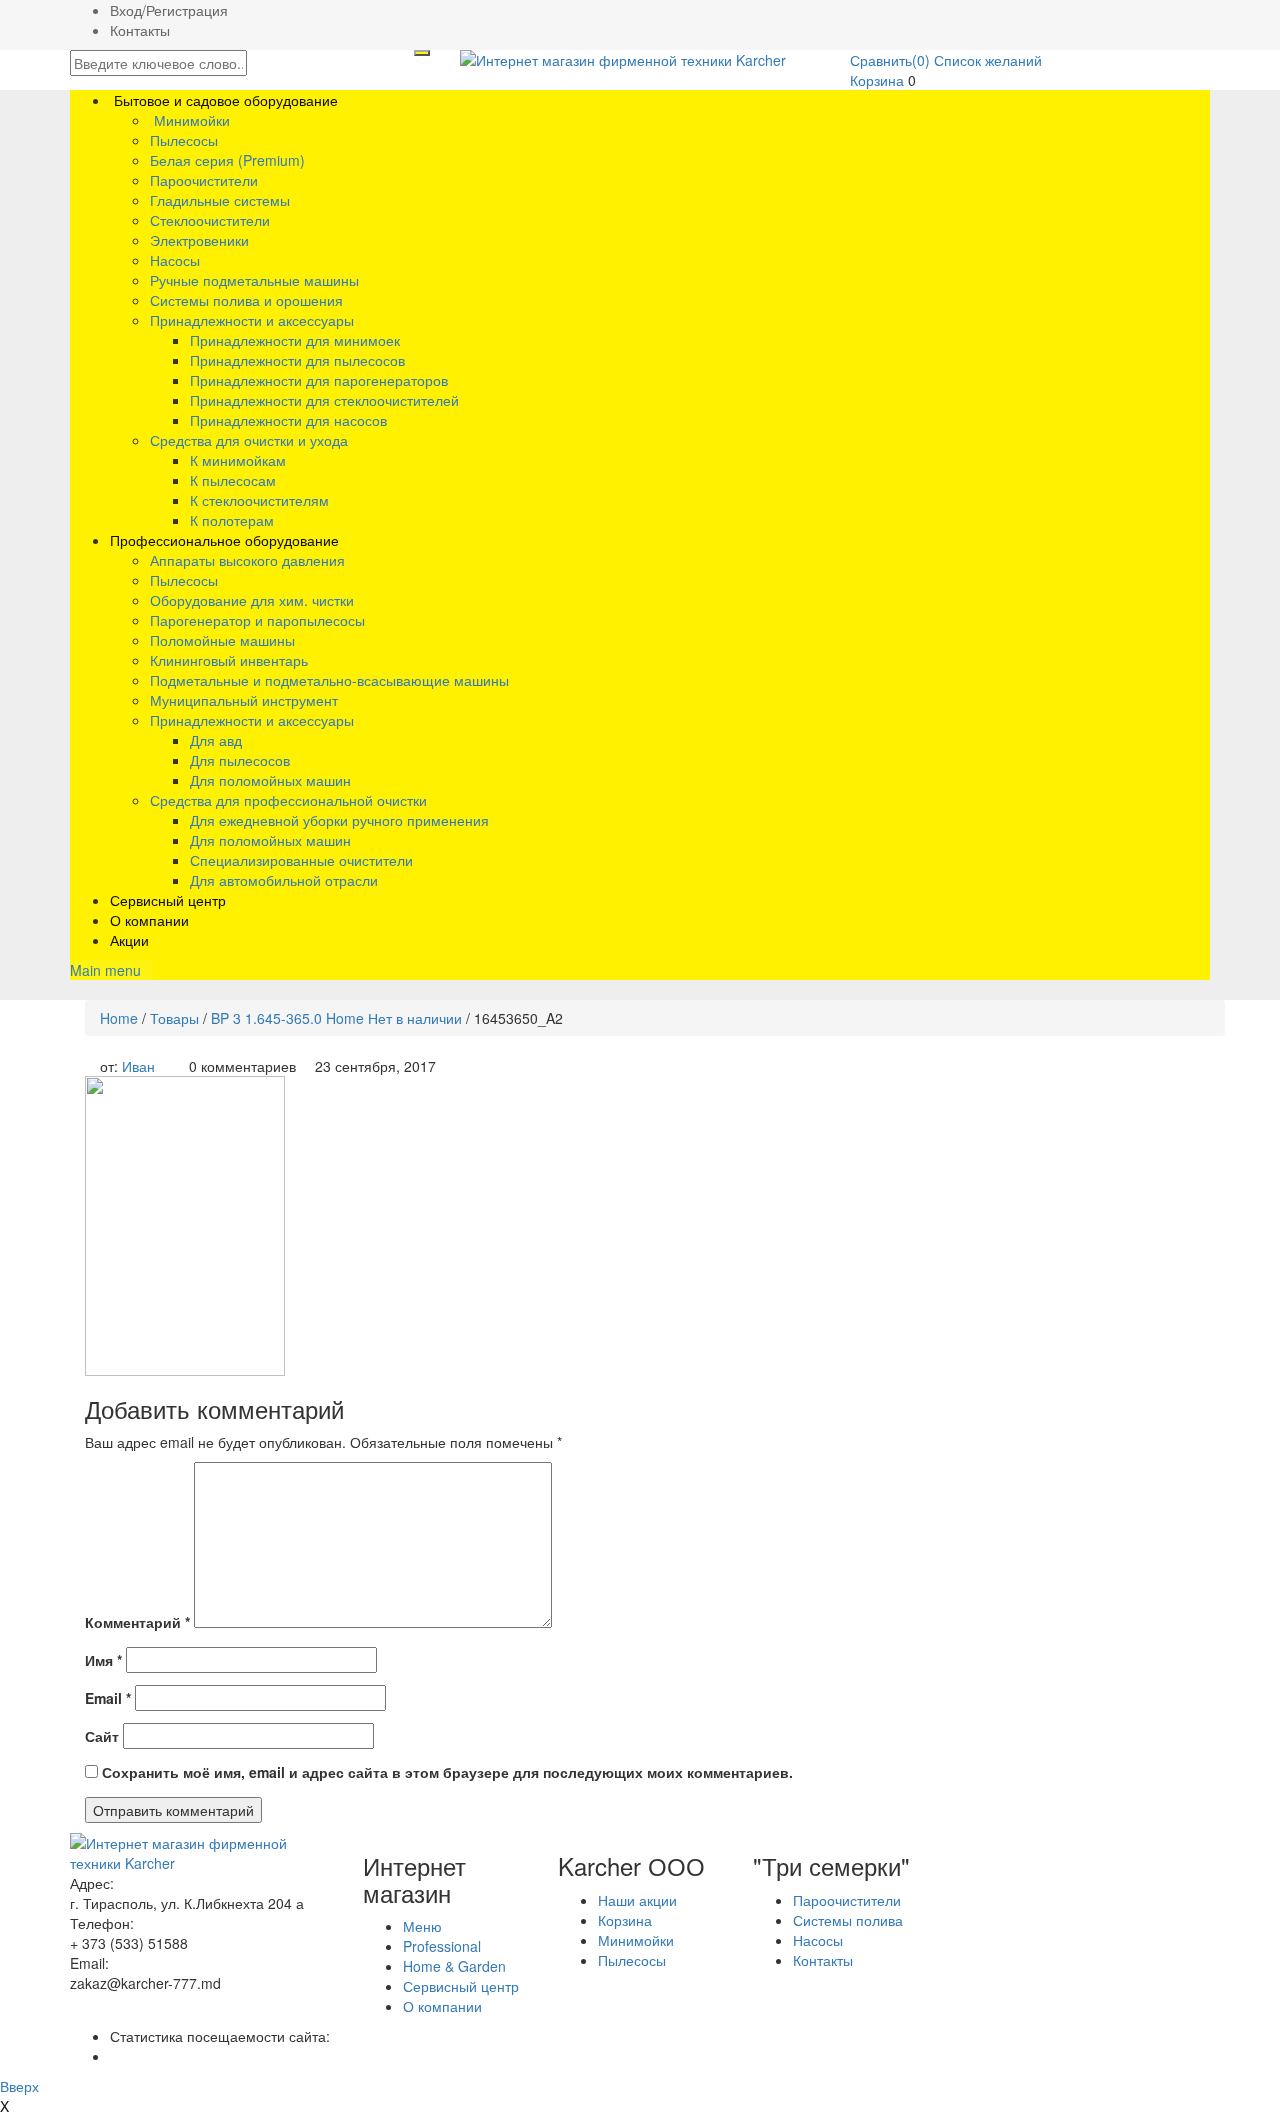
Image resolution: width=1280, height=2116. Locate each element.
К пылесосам (233, 480)
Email (108, 1698)
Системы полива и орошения (246, 300)
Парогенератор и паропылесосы (257, 620)
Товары (174, 1018)
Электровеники (199, 240)
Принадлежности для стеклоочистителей (324, 400)
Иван (138, 1066)
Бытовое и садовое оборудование (224, 100)
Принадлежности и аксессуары (252, 320)
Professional (442, 1946)
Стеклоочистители (210, 220)
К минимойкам (238, 460)
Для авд (216, 740)
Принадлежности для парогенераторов (319, 380)
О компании (149, 920)
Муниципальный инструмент (244, 700)
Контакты (140, 30)
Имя (103, 1660)
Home (119, 1018)
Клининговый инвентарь (229, 660)
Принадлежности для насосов (288, 420)
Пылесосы (184, 140)
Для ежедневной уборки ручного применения (339, 820)
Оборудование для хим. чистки (252, 600)
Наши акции (637, 1900)
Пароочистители (204, 180)
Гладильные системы (220, 200)
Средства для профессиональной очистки (288, 800)
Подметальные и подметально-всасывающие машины (329, 680)
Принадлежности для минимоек (295, 340)
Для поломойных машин (270, 780)
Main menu (105, 970)
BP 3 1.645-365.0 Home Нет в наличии (336, 1018)
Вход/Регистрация (169, 10)
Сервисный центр (168, 900)
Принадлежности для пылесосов (297, 360)
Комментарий (137, 1622)
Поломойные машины (222, 640)
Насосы (175, 260)
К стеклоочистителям (259, 500)
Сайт (102, 1736)
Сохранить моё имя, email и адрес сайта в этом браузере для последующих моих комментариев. (447, 1772)
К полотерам (232, 520)
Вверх (19, 2086)
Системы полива (848, 1920)
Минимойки (190, 120)
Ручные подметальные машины (254, 280)
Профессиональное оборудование (224, 540)
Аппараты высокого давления (247, 560)
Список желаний (988, 60)
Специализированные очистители (301, 860)
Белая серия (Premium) (227, 160)
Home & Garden (454, 1966)
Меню (422, 1926)
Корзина (877, 80)
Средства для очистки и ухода (249, 440)
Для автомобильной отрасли (284, 880)
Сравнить (890, 60)
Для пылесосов (240, 760)
